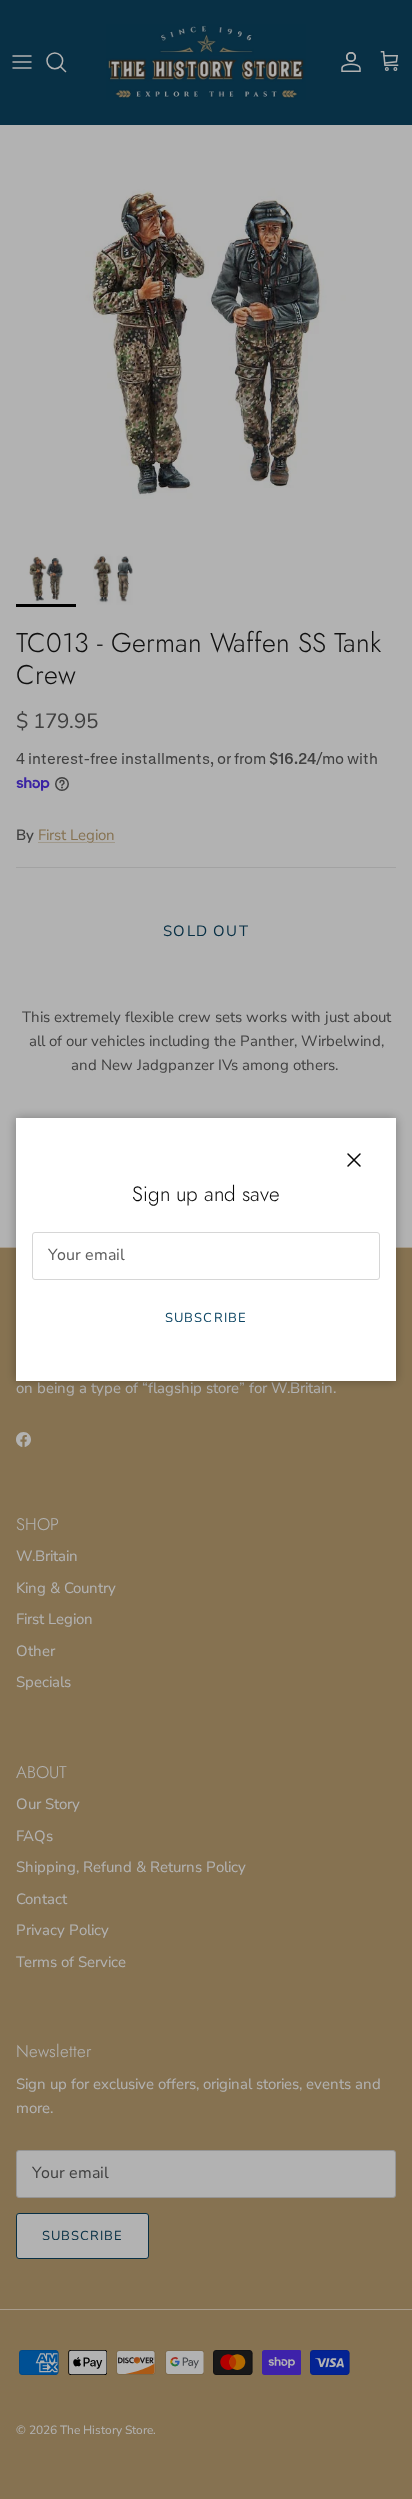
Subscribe (205, 1318)
